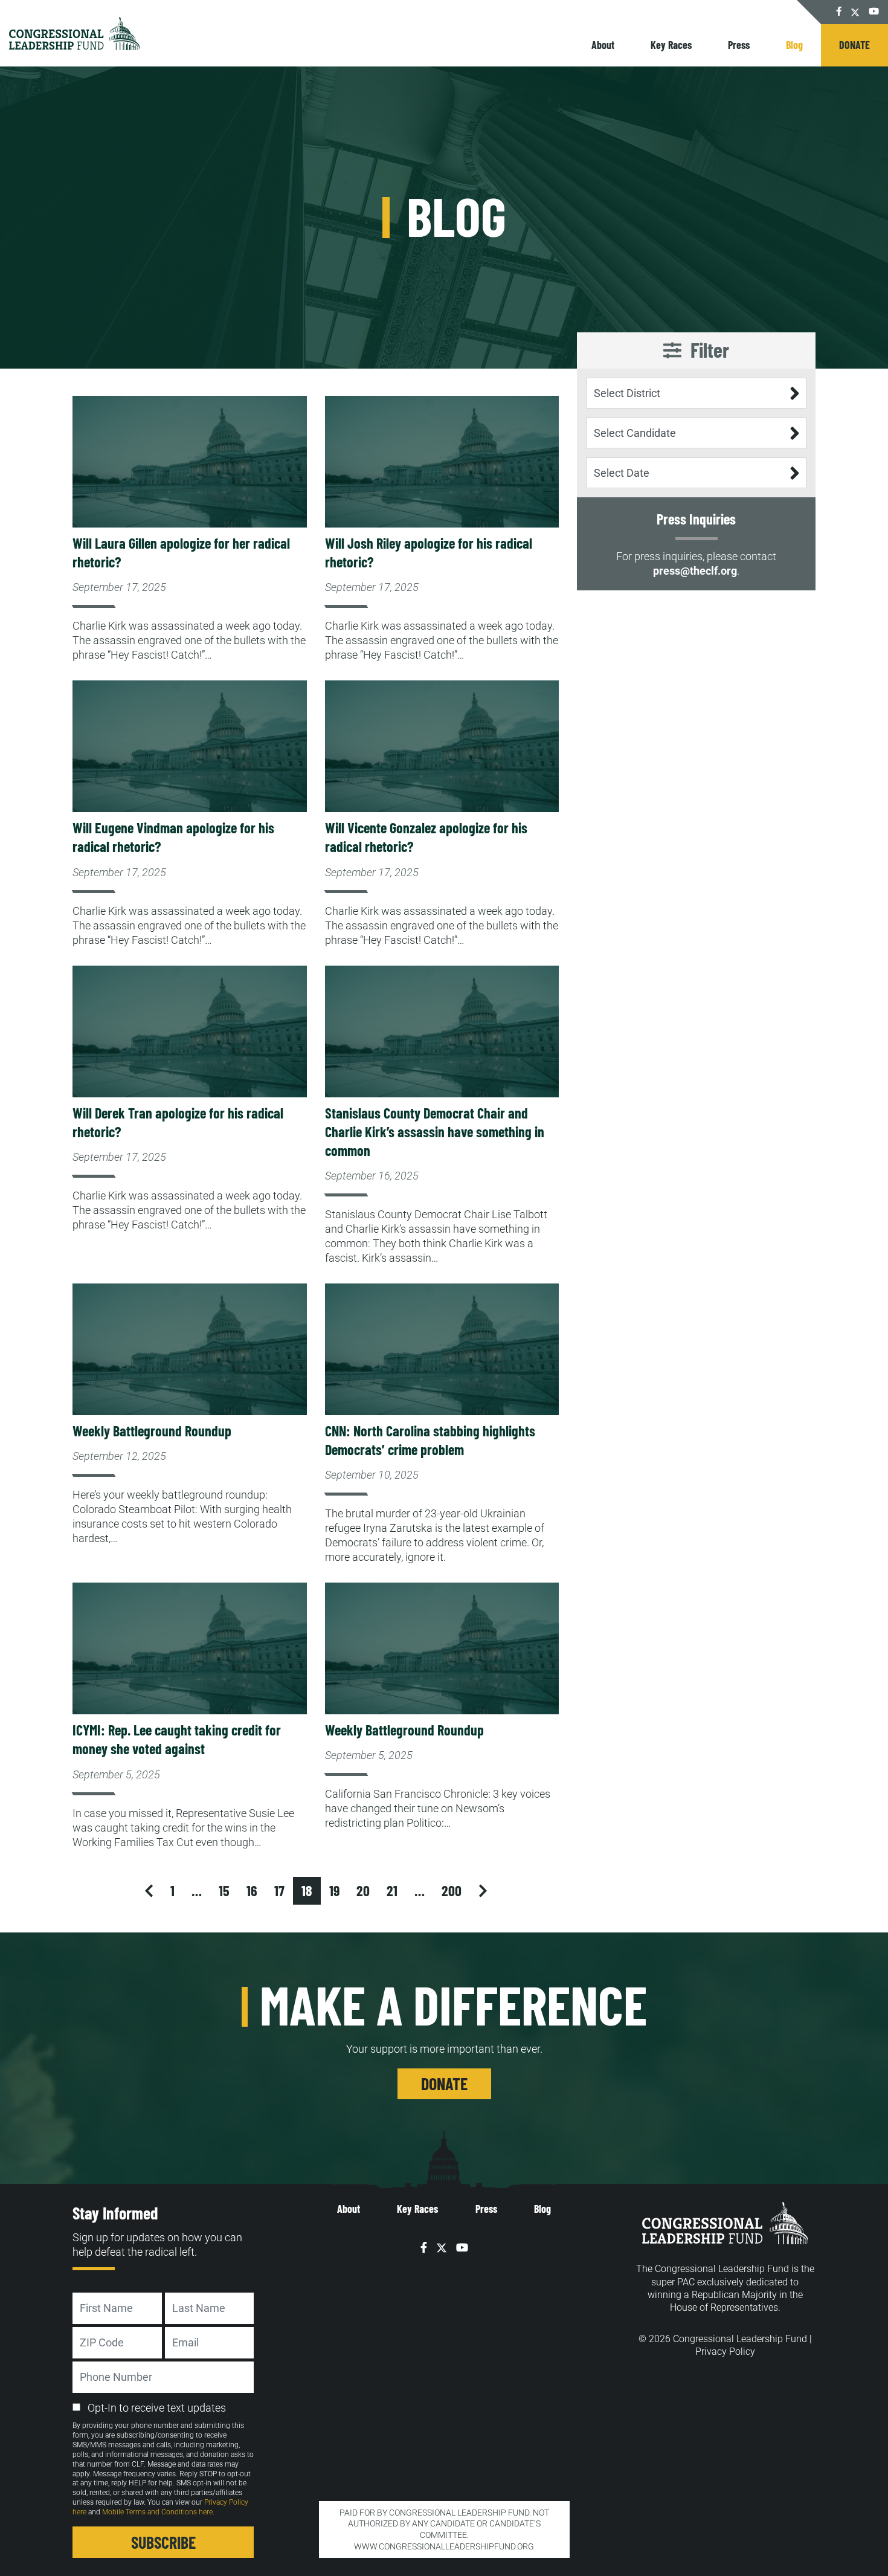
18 (307, 1890)
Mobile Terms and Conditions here (157, 2512)
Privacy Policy (725, 2352)
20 (363, 1890)
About (603, 45)
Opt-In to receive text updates (157, 2408)
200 (452, 1890)
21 (392, 1890)
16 (252, 1890)
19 (334, 1890)
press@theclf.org (695, 571)
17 (279, 1890)
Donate (854, 45)
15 (224, 1890)
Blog (542, 2209)
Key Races (671, 45)
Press (739, 45)
